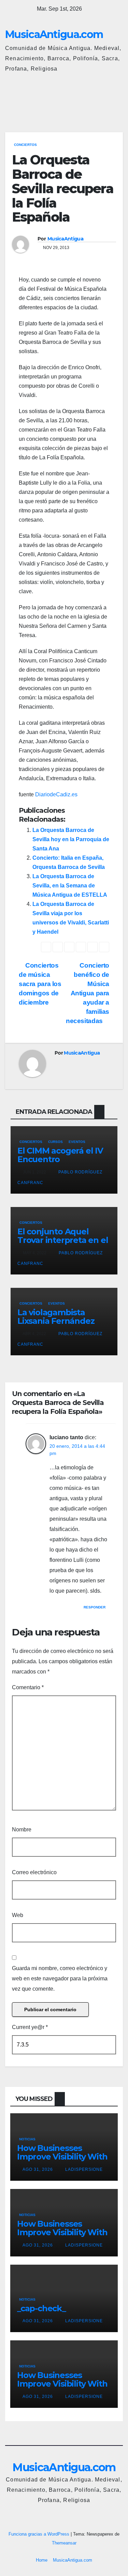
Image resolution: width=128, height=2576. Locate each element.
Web (18, 1915)
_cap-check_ (41, 2308)
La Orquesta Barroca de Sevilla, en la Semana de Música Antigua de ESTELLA (70, 886)
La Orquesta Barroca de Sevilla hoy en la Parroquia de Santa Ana (71, 839)
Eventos (77, 1142)
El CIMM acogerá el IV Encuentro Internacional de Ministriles (60, 1163)
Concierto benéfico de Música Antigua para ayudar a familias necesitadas (88, 993)
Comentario (28, 1687)
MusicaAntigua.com (54, 34)
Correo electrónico (34, 1872)
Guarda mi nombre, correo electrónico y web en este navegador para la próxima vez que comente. (60, 1978)
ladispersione (83, 2169)
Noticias (27, 2139)
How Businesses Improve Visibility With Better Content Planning (62, 2161)
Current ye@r (30, 2027)
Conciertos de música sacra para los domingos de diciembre (40, 984)
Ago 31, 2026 (38, 2169)
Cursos (55, 1142)
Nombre (22, 1830)
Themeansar (64, 2543)
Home (42, 2560)
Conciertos (25, 145)
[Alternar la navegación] (116, 100)
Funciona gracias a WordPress (40, 2534)
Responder (95, 1607)
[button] (88, 99)
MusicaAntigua (65, 239)
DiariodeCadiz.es (56, 794)
